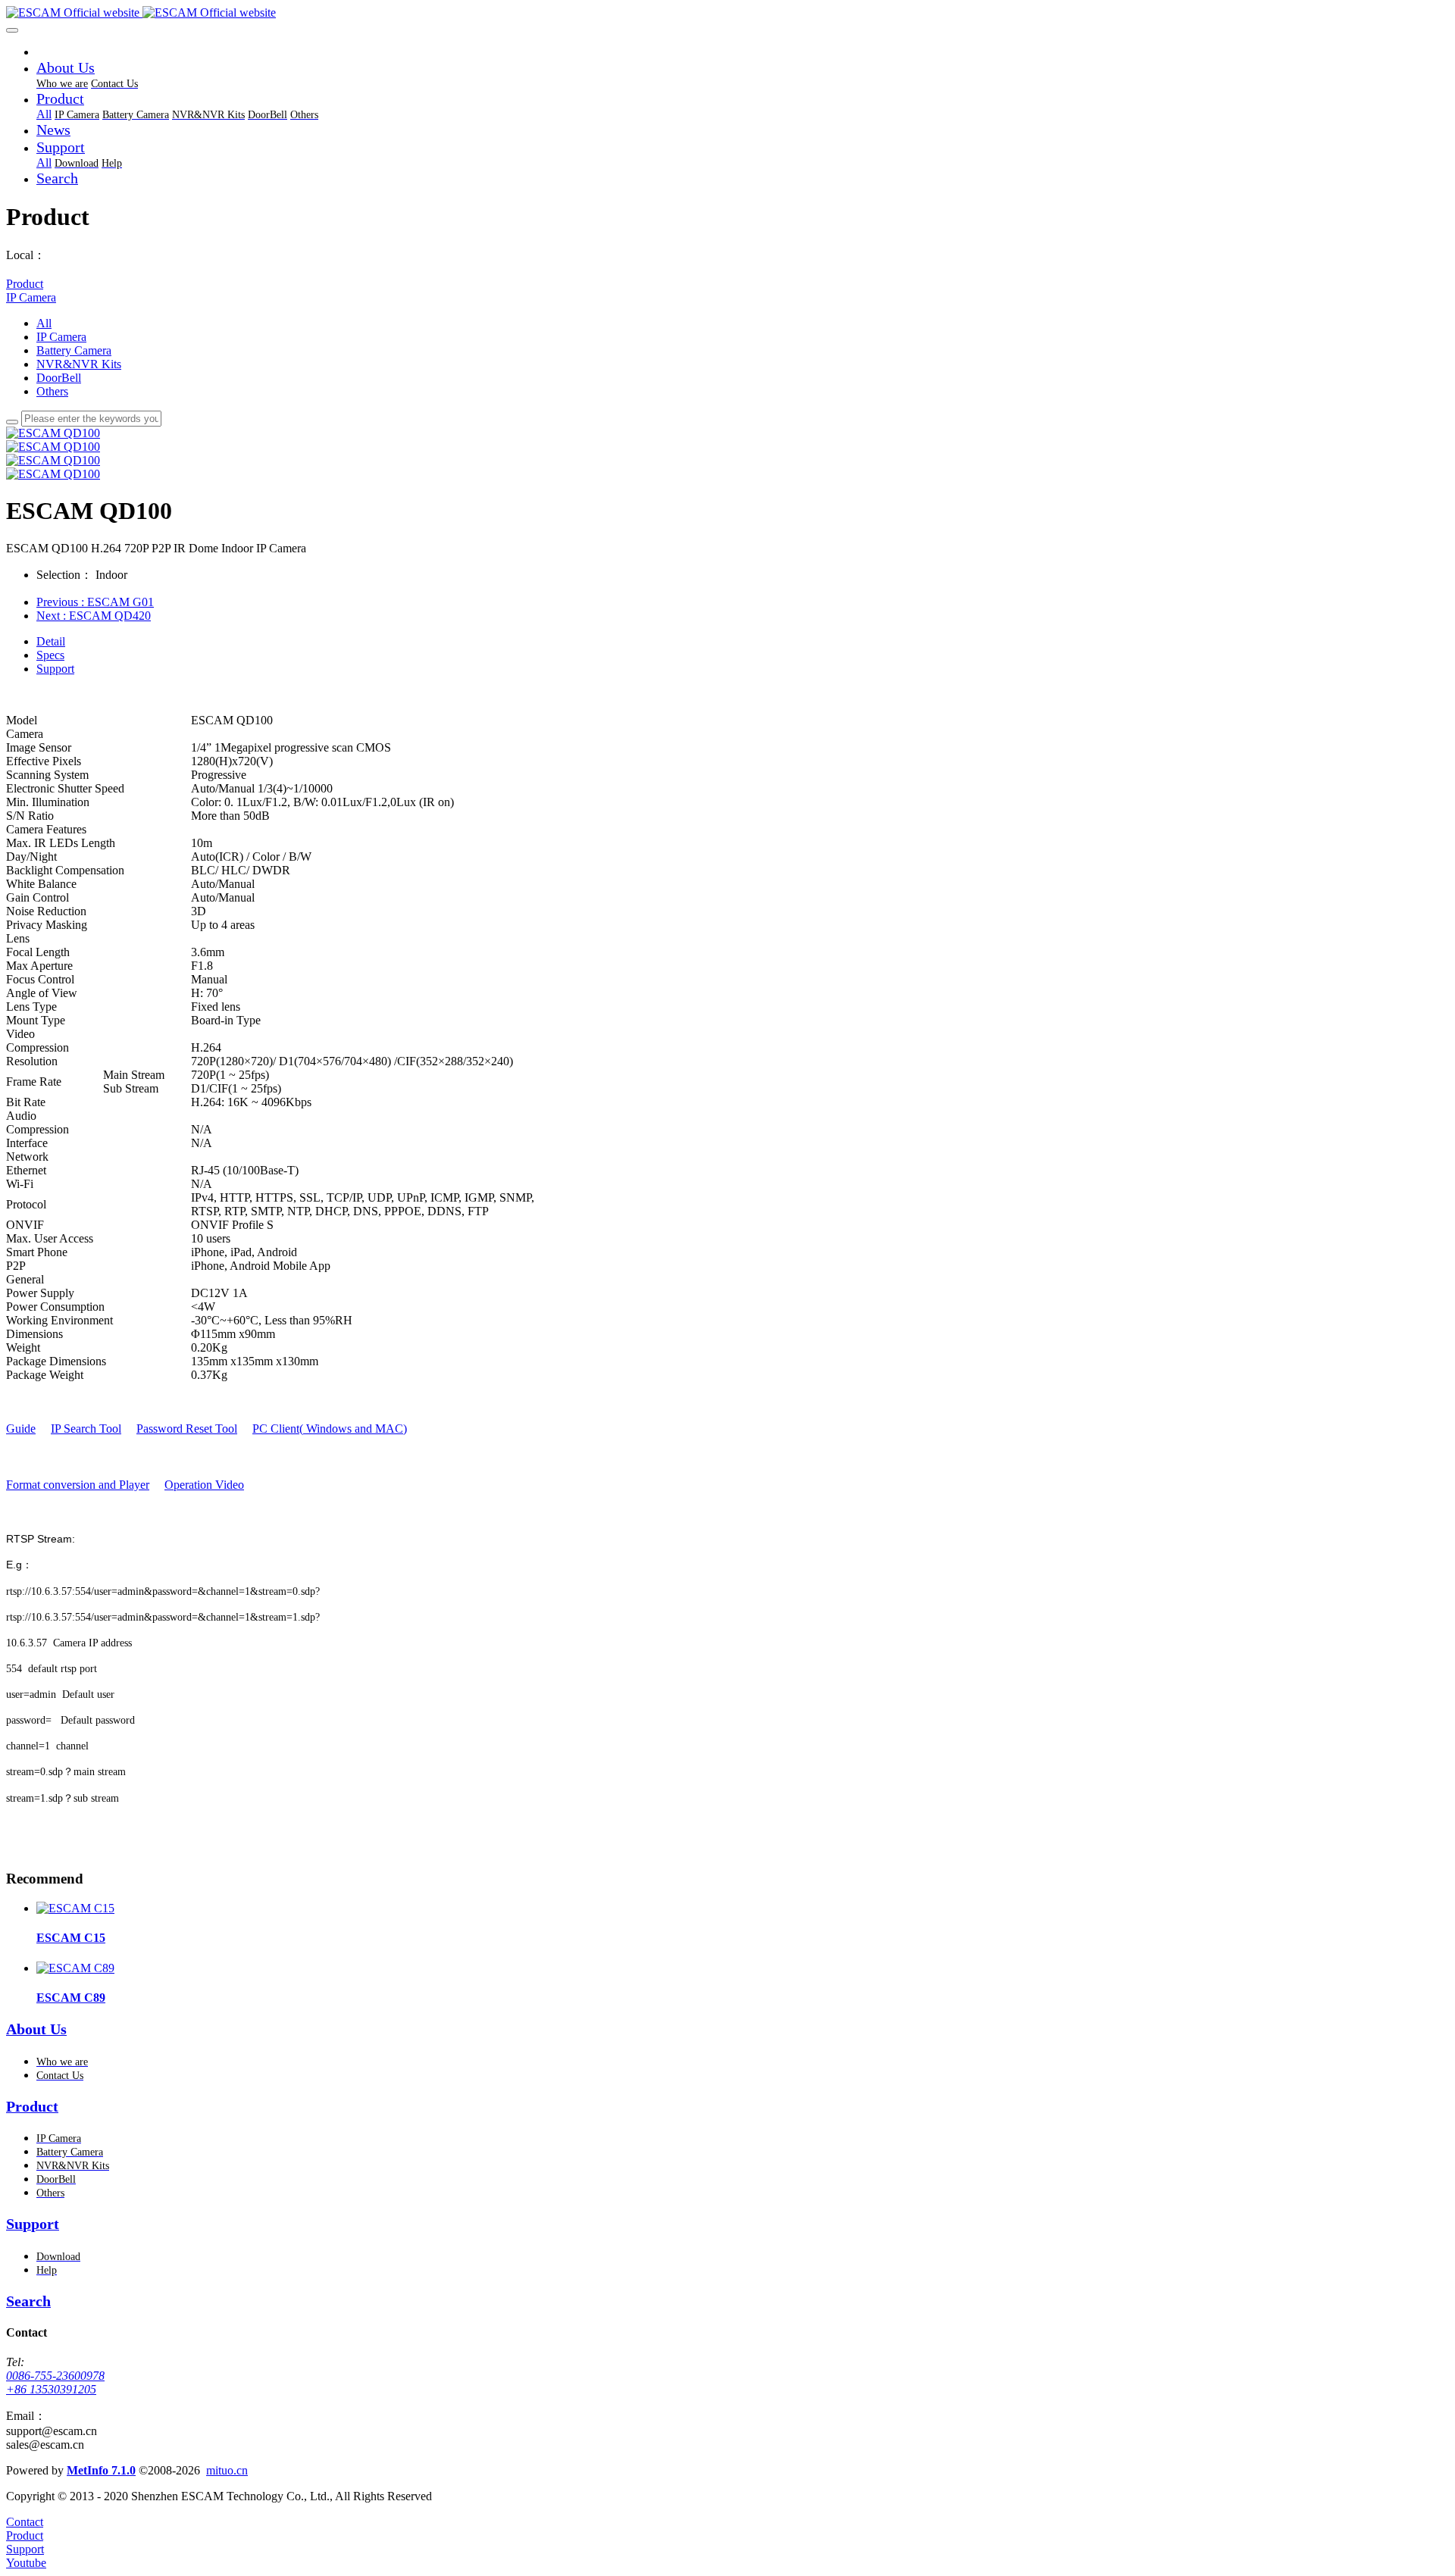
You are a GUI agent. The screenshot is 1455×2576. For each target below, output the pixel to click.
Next (94, 616)
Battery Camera (74, 350)
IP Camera (31, 297)
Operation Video (204, 1485)
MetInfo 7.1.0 (101, 2470)
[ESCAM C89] (75, 1968)
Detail (51, 641)
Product (25, 284)
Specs (50, 655)
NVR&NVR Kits (79, 364)
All (44, 114)
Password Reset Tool (187, 1429)
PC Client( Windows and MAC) (330, 1429)
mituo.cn (227, 2470)
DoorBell (59, 378)
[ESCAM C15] (75, 1908)
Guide (21, 1429)
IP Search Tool (86, 1429)
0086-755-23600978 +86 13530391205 (55, 2382)
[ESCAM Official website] (727, 13)
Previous (95, 602)
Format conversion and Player (78, 1485)
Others (52, 391)
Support (55, 669)
